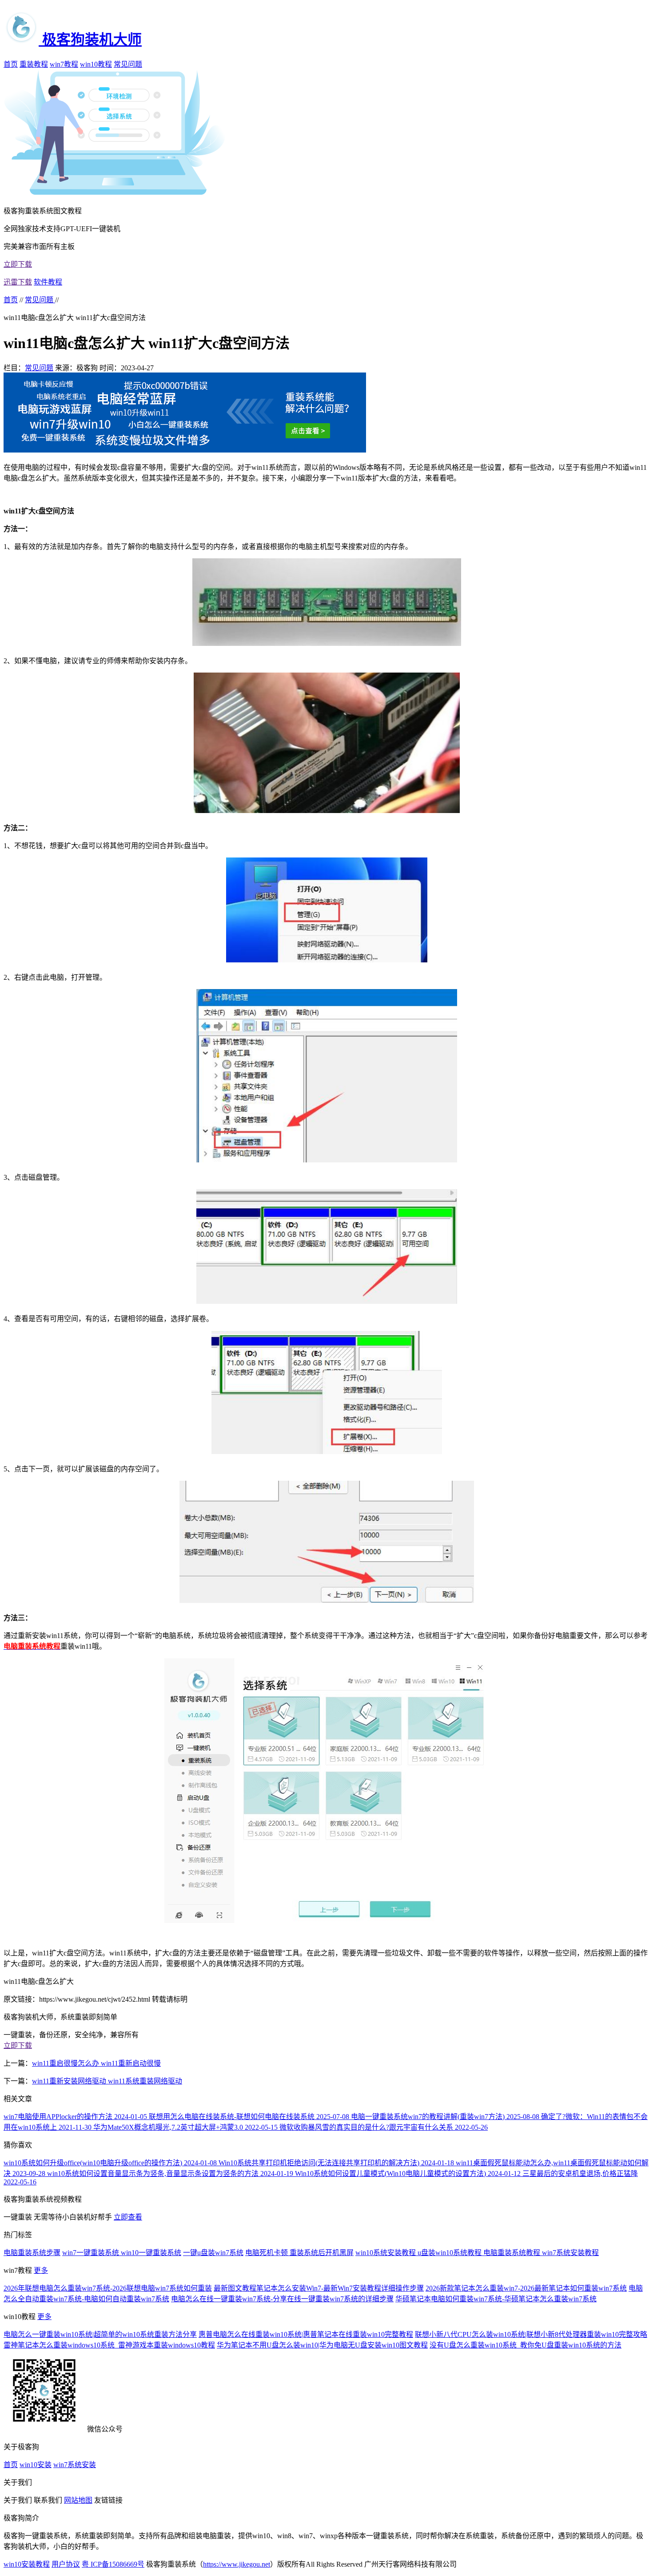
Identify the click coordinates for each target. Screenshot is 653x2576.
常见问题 (128, 64)
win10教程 (96, 64)
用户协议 (66, 2564)
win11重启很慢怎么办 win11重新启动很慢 (96, 2063)
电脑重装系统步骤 (32, 2253)
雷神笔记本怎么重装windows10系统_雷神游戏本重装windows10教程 (109, 2345)
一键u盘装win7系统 (213, 2253)
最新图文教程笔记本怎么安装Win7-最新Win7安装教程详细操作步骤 (319, 2288)
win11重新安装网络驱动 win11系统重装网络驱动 (107, 2081)
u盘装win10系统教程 (450, 2253)
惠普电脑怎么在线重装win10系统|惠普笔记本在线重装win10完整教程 (306, 2334)
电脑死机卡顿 (267, 2253)
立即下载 (18, 264)
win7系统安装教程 (570, 2253)
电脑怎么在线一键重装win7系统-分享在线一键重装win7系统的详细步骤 (282, 2299)
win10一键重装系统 (151, 2253)
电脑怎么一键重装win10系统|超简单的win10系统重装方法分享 (100, 2334)
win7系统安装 (75, 2465)
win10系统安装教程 (386, 2253)
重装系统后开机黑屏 (322, 2253)
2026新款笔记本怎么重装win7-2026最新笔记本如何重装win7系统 (526, 2288)
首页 (11, 64)
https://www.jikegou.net (237, 2564)
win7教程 (64, 64)
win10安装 (36, 2465)
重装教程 (34, 64)
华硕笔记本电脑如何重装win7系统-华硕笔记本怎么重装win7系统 (496, 2299)
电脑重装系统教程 (513, 2253)
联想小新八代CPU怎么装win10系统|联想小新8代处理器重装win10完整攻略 (531, 2334)
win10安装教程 (27, 2564)
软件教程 (48, 282)
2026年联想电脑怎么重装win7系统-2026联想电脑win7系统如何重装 (108, 2288)
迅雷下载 (18, 282)
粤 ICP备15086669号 (113, 2564)
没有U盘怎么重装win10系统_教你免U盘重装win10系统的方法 (526, 2345)
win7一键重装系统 (92, 2253)
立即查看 (128, 2217)
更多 (41, 2270)
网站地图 (78, 2500)
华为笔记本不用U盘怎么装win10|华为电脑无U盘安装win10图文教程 (322, 2345)
